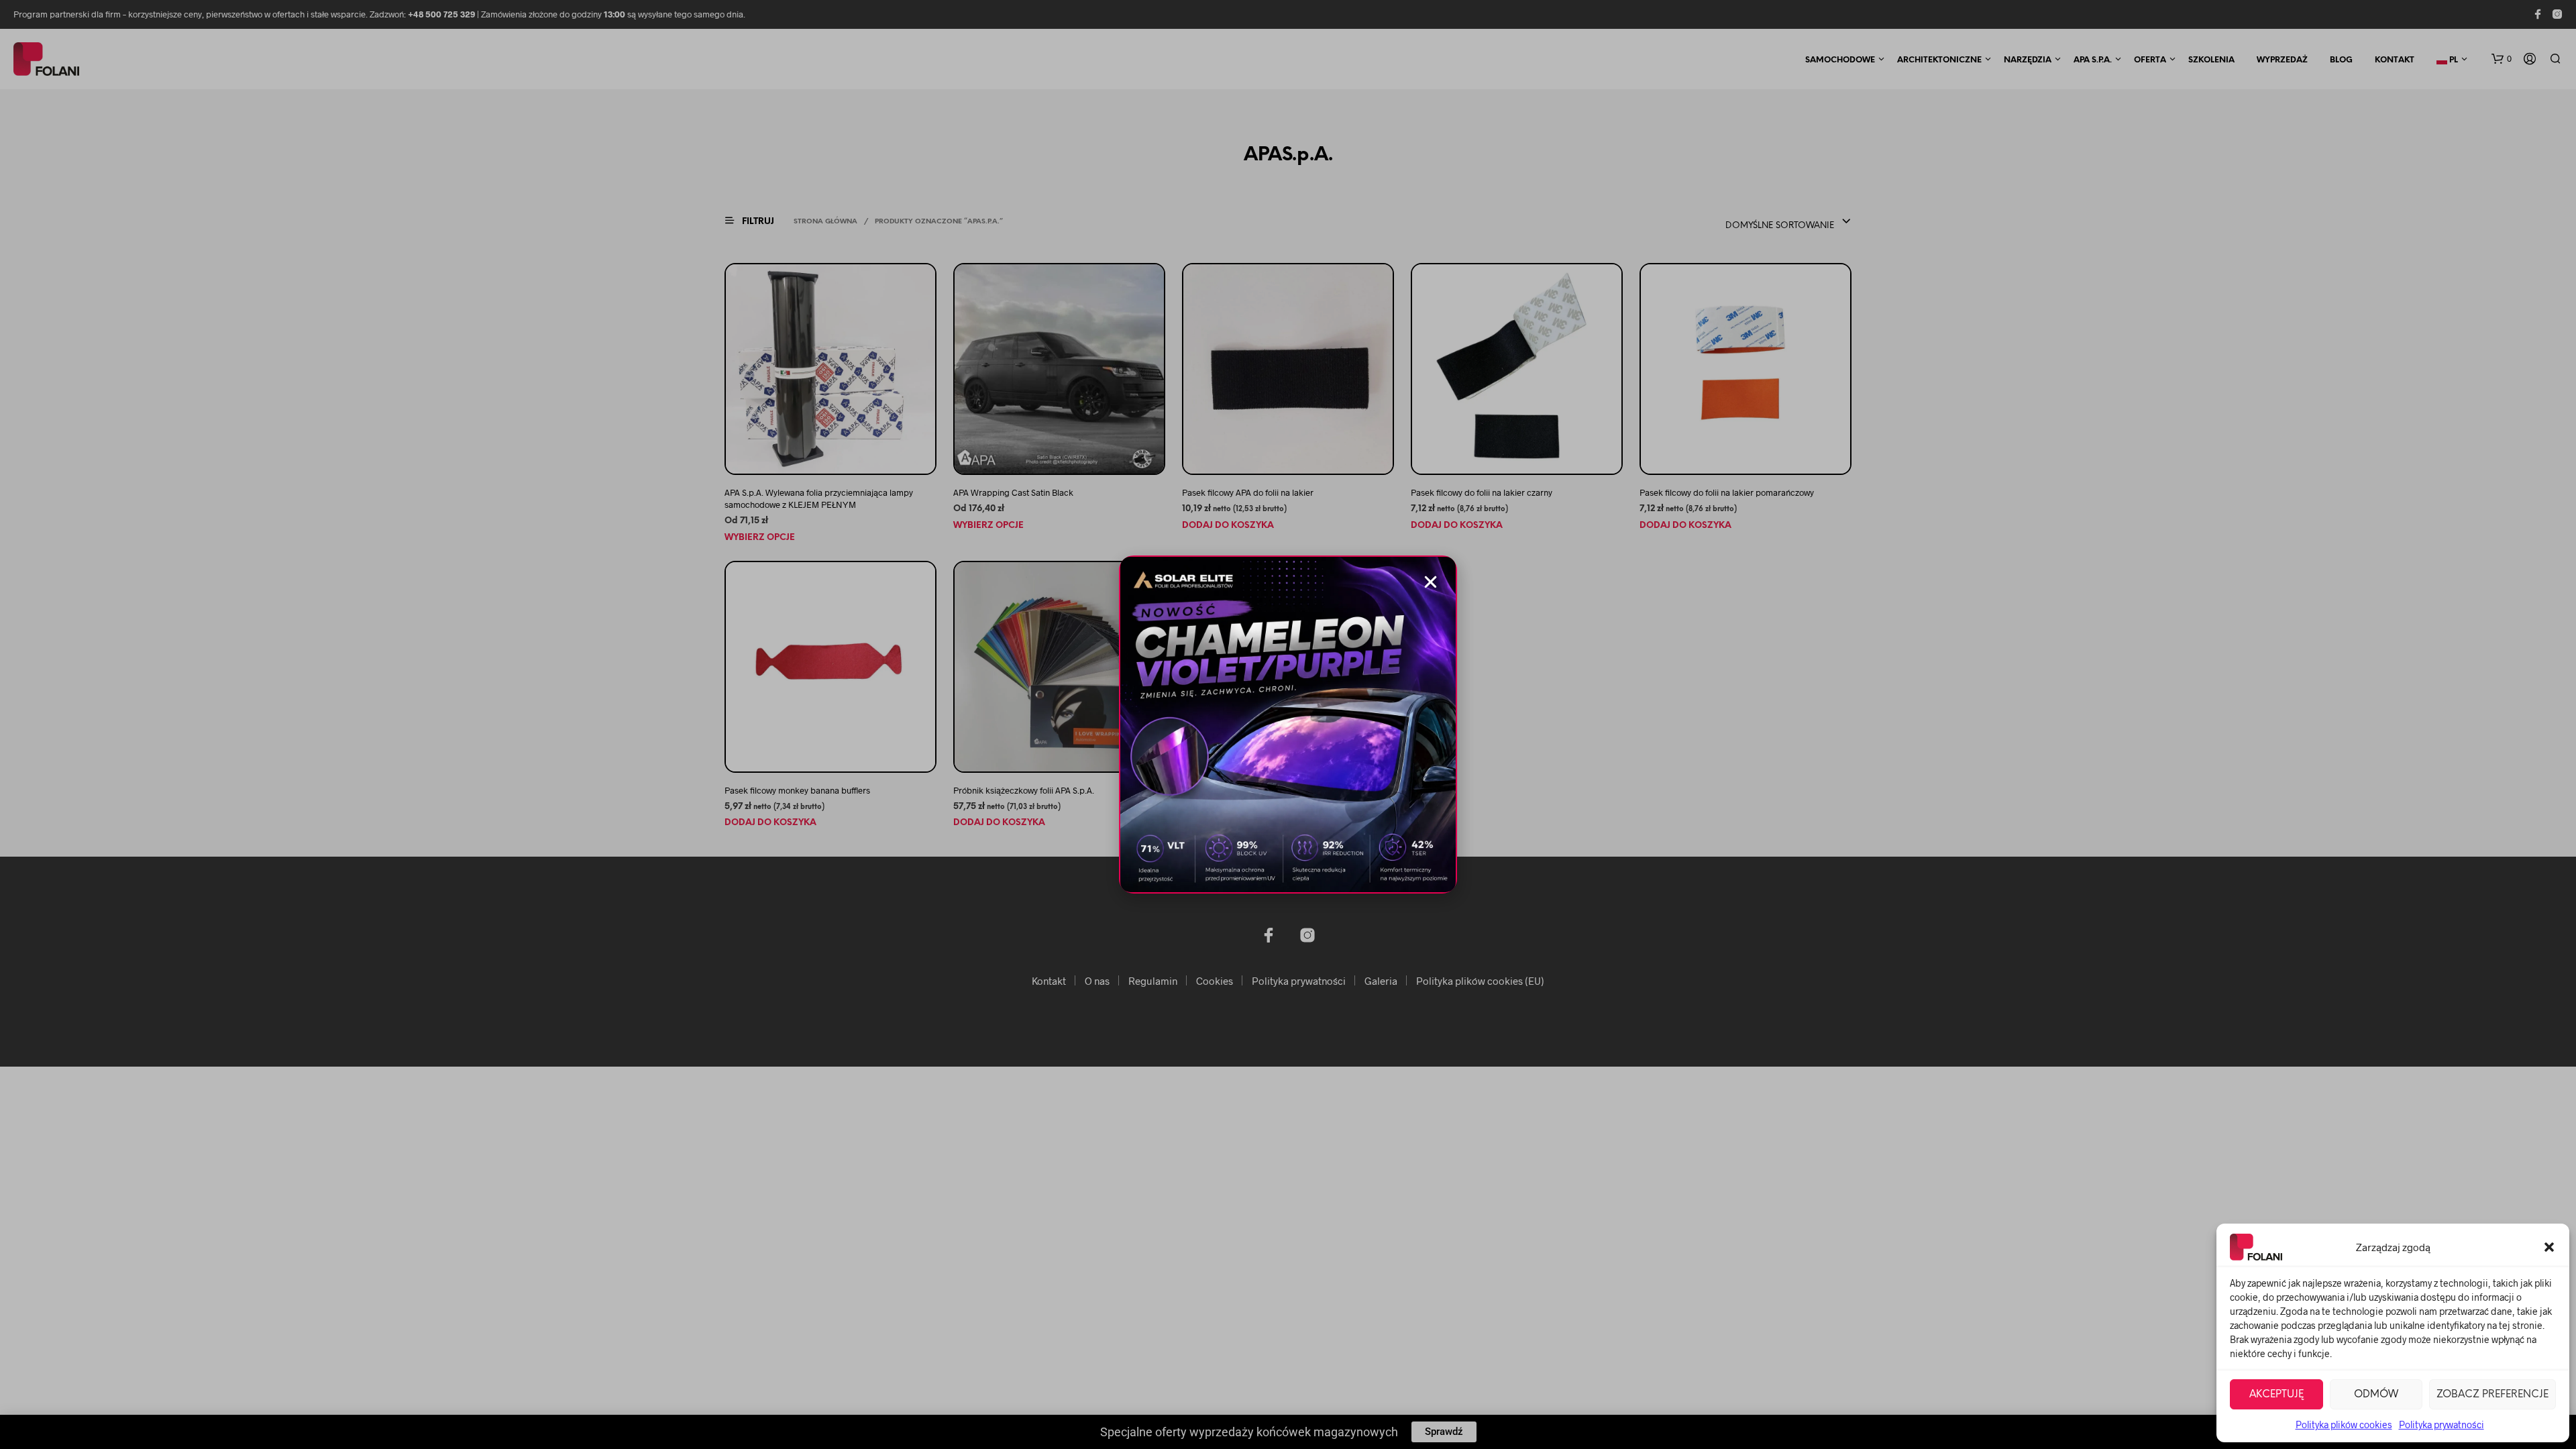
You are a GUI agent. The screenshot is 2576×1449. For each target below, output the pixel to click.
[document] (1288, 724)
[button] (2549, 1247)
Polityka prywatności (2441, 1425)
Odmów (2376, 1395)
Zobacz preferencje (2492, 1395)
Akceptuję (2276, 1395)
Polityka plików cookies (2344, 1425)
